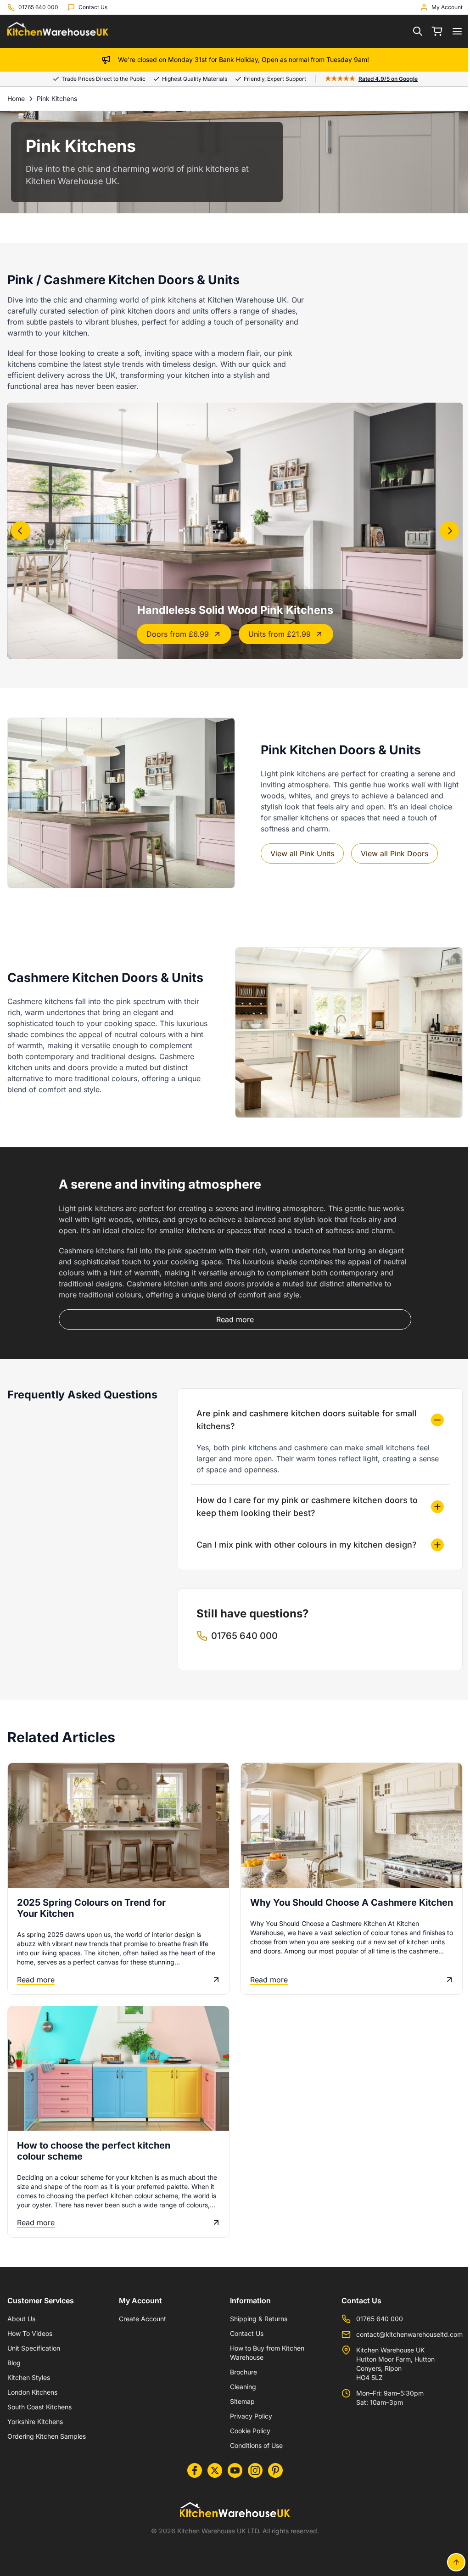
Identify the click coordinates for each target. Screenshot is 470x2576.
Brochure (239, 2371)
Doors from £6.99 (178, 634)
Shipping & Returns (254, 2318)
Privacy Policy (246, 2416)
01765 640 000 (373, 2318)
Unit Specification (34, 2348)
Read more (36, 1969)
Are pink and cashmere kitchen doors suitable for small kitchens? (304, 1411)
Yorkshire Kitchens (35, 2421)
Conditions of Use (252, 2445)
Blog (14, 2362)
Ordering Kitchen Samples (47, 2436)
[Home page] (58, 31)
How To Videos (30, 2333)
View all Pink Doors (394, 853)
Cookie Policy (246, 2430)
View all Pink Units (302, 853)
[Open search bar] (418, 31)
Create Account (140, 2318)
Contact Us (242, 2333)
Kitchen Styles (29, 2377)
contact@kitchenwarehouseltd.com (403, 2334)
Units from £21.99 (280, 634)
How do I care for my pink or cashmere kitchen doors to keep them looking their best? (305, 1497)
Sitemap (238, 2401)
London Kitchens (32, 2392)
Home (16, 98)
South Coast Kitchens (39, 2406)
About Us (21, 2318)
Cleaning (238, 2386)
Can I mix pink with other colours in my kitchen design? (304, 1535)
